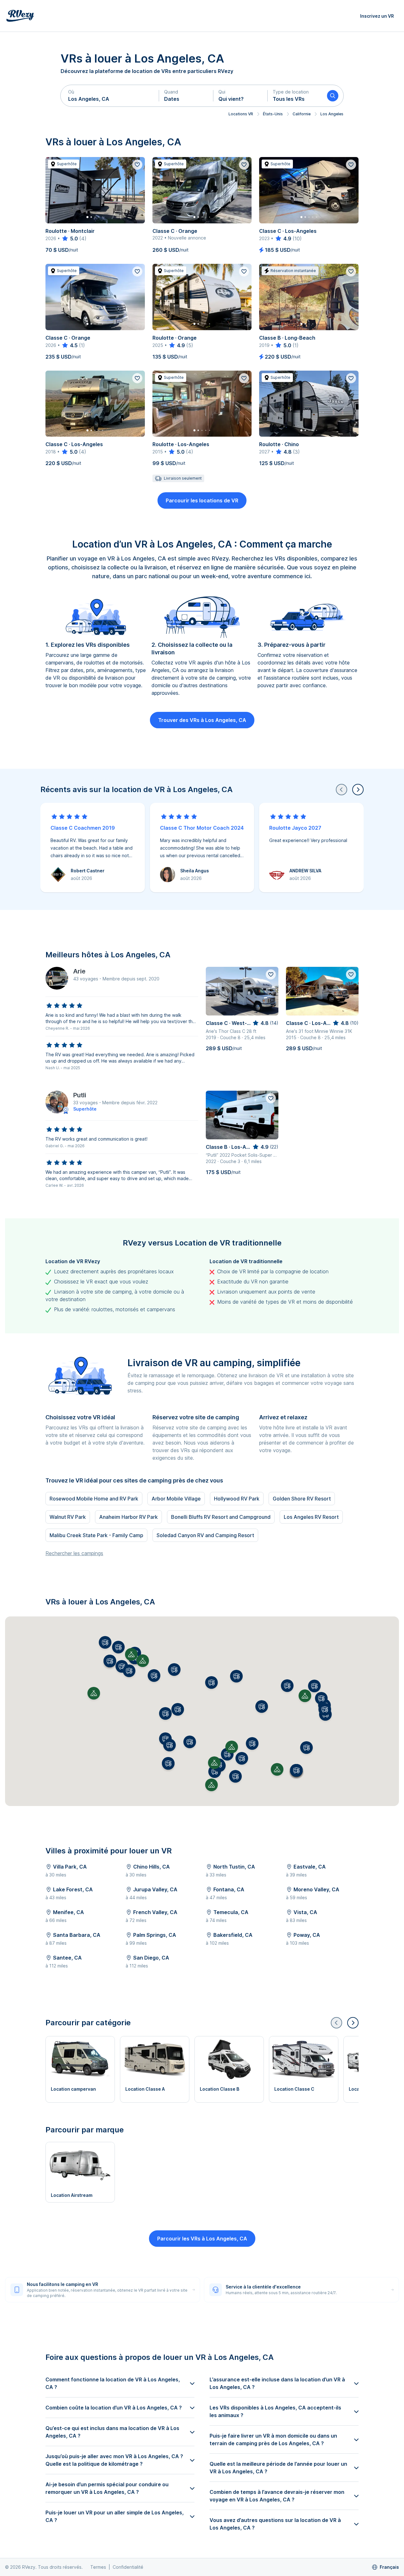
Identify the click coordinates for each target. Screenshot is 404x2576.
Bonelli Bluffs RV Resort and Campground (221, 1517)
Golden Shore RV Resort (302, 1499)
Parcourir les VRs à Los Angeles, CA (202, 2239)
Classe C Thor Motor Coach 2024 (202, 828)
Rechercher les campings (74, 1553)
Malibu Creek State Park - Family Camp (96, 1535)
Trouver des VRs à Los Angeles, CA (202, 720)
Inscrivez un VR (377, 16)
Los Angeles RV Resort (311, 1517)
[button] (110, 96)
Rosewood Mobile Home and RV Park (94, 1499)
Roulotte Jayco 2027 (295, 828)
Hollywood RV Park (237, 1499)
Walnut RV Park (68, 1517)
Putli (80, 1095)
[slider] (70, 239)
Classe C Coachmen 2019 (83, 828)
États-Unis (273, 114)
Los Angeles (332, 114)
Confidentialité (128, 2567)
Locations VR (241, 114)
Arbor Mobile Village (176, 1499)
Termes (98, 2567)
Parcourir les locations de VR (202, 500)
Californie (302, 114)
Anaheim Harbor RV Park (128, 1517)
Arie (79, 971)
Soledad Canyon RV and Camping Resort (205, 1535)
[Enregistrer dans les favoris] (137, 165)
